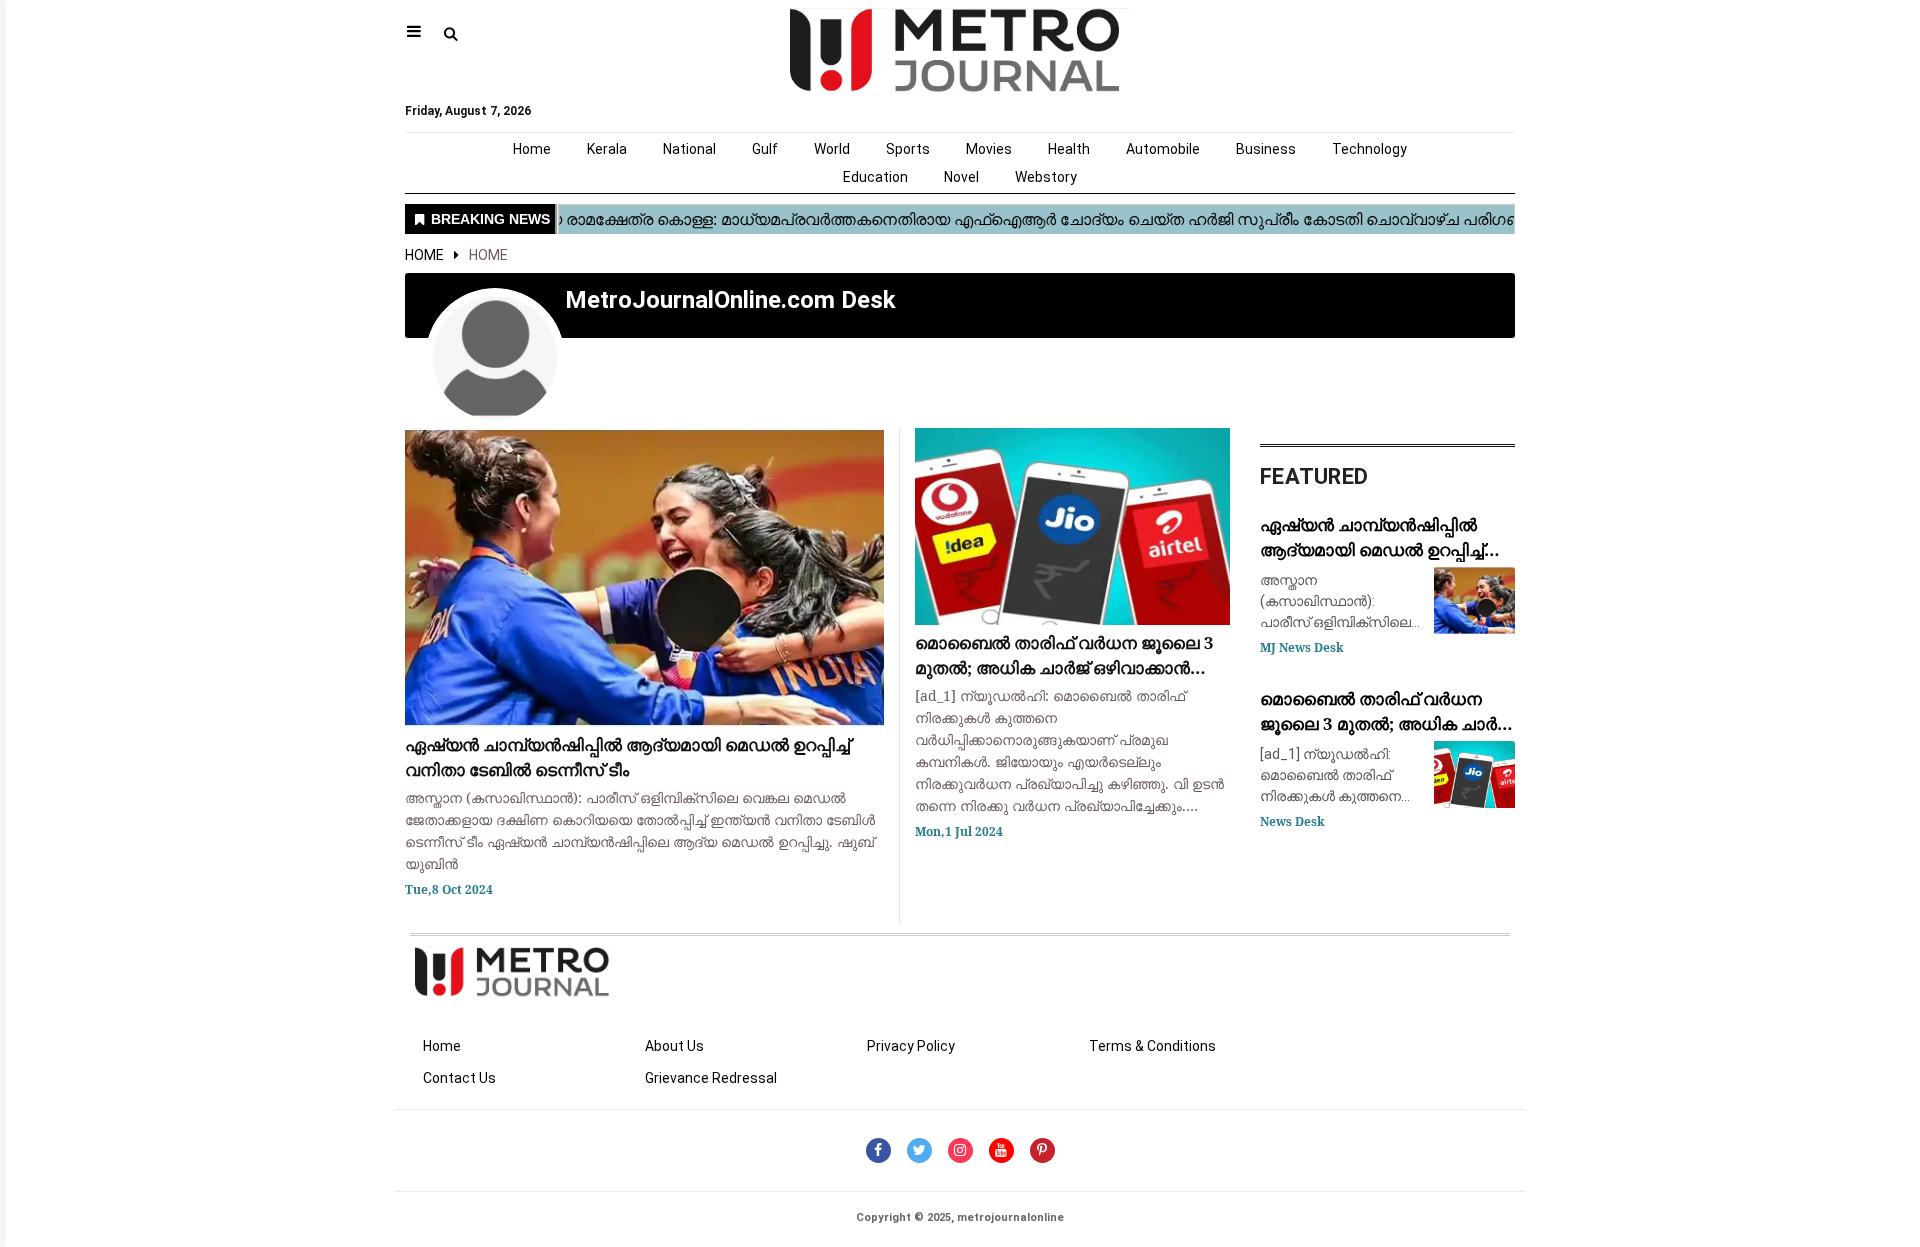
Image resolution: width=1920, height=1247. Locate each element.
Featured (1314, 476)
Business (1266, 149)
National (689, 149)
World (832, 149)
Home (532, 149)
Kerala (607, 149)
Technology (1369, 149)
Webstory (1046, 177)
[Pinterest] (1042, 1150)
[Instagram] (960, 1150)
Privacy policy (911, 1046)
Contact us (459, 1078)
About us (674, 1046)
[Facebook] (878, 1150)
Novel (961, 177)
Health (1069, 149)
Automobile (1163, 149)
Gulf (765, 149)
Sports (908, 149)
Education (875, 177)
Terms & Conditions (1152, 1046)
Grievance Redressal (711, 1078)
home (488, 255)
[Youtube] (1001, 1150)
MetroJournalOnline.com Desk (730, 300)
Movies (989, 149)
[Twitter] (919, 1150)
